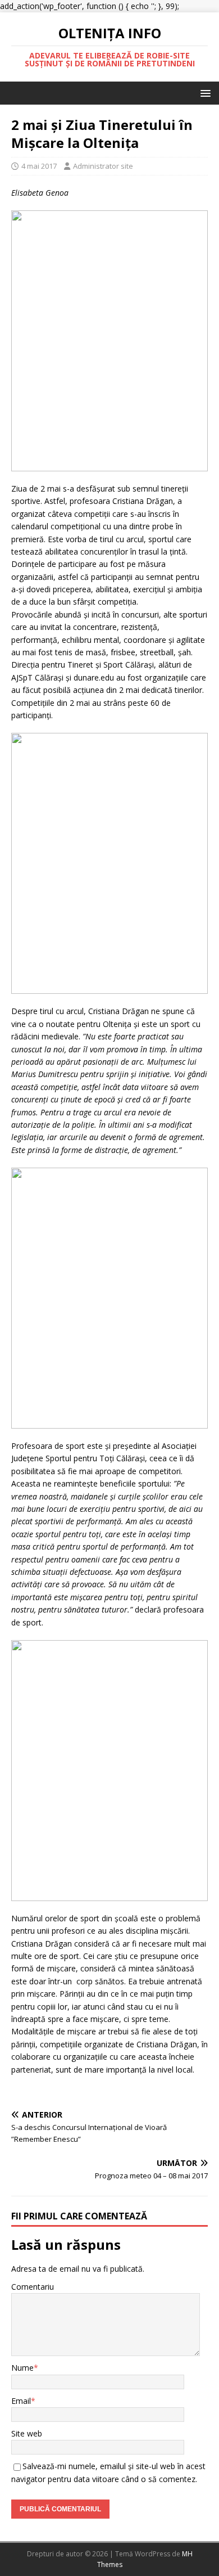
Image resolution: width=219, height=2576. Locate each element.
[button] (204, 93)
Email (21, 2401)
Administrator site (103, 166)
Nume (22, 2368)
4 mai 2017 (39, 166)
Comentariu (33, 2287)
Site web (27, 2433)
